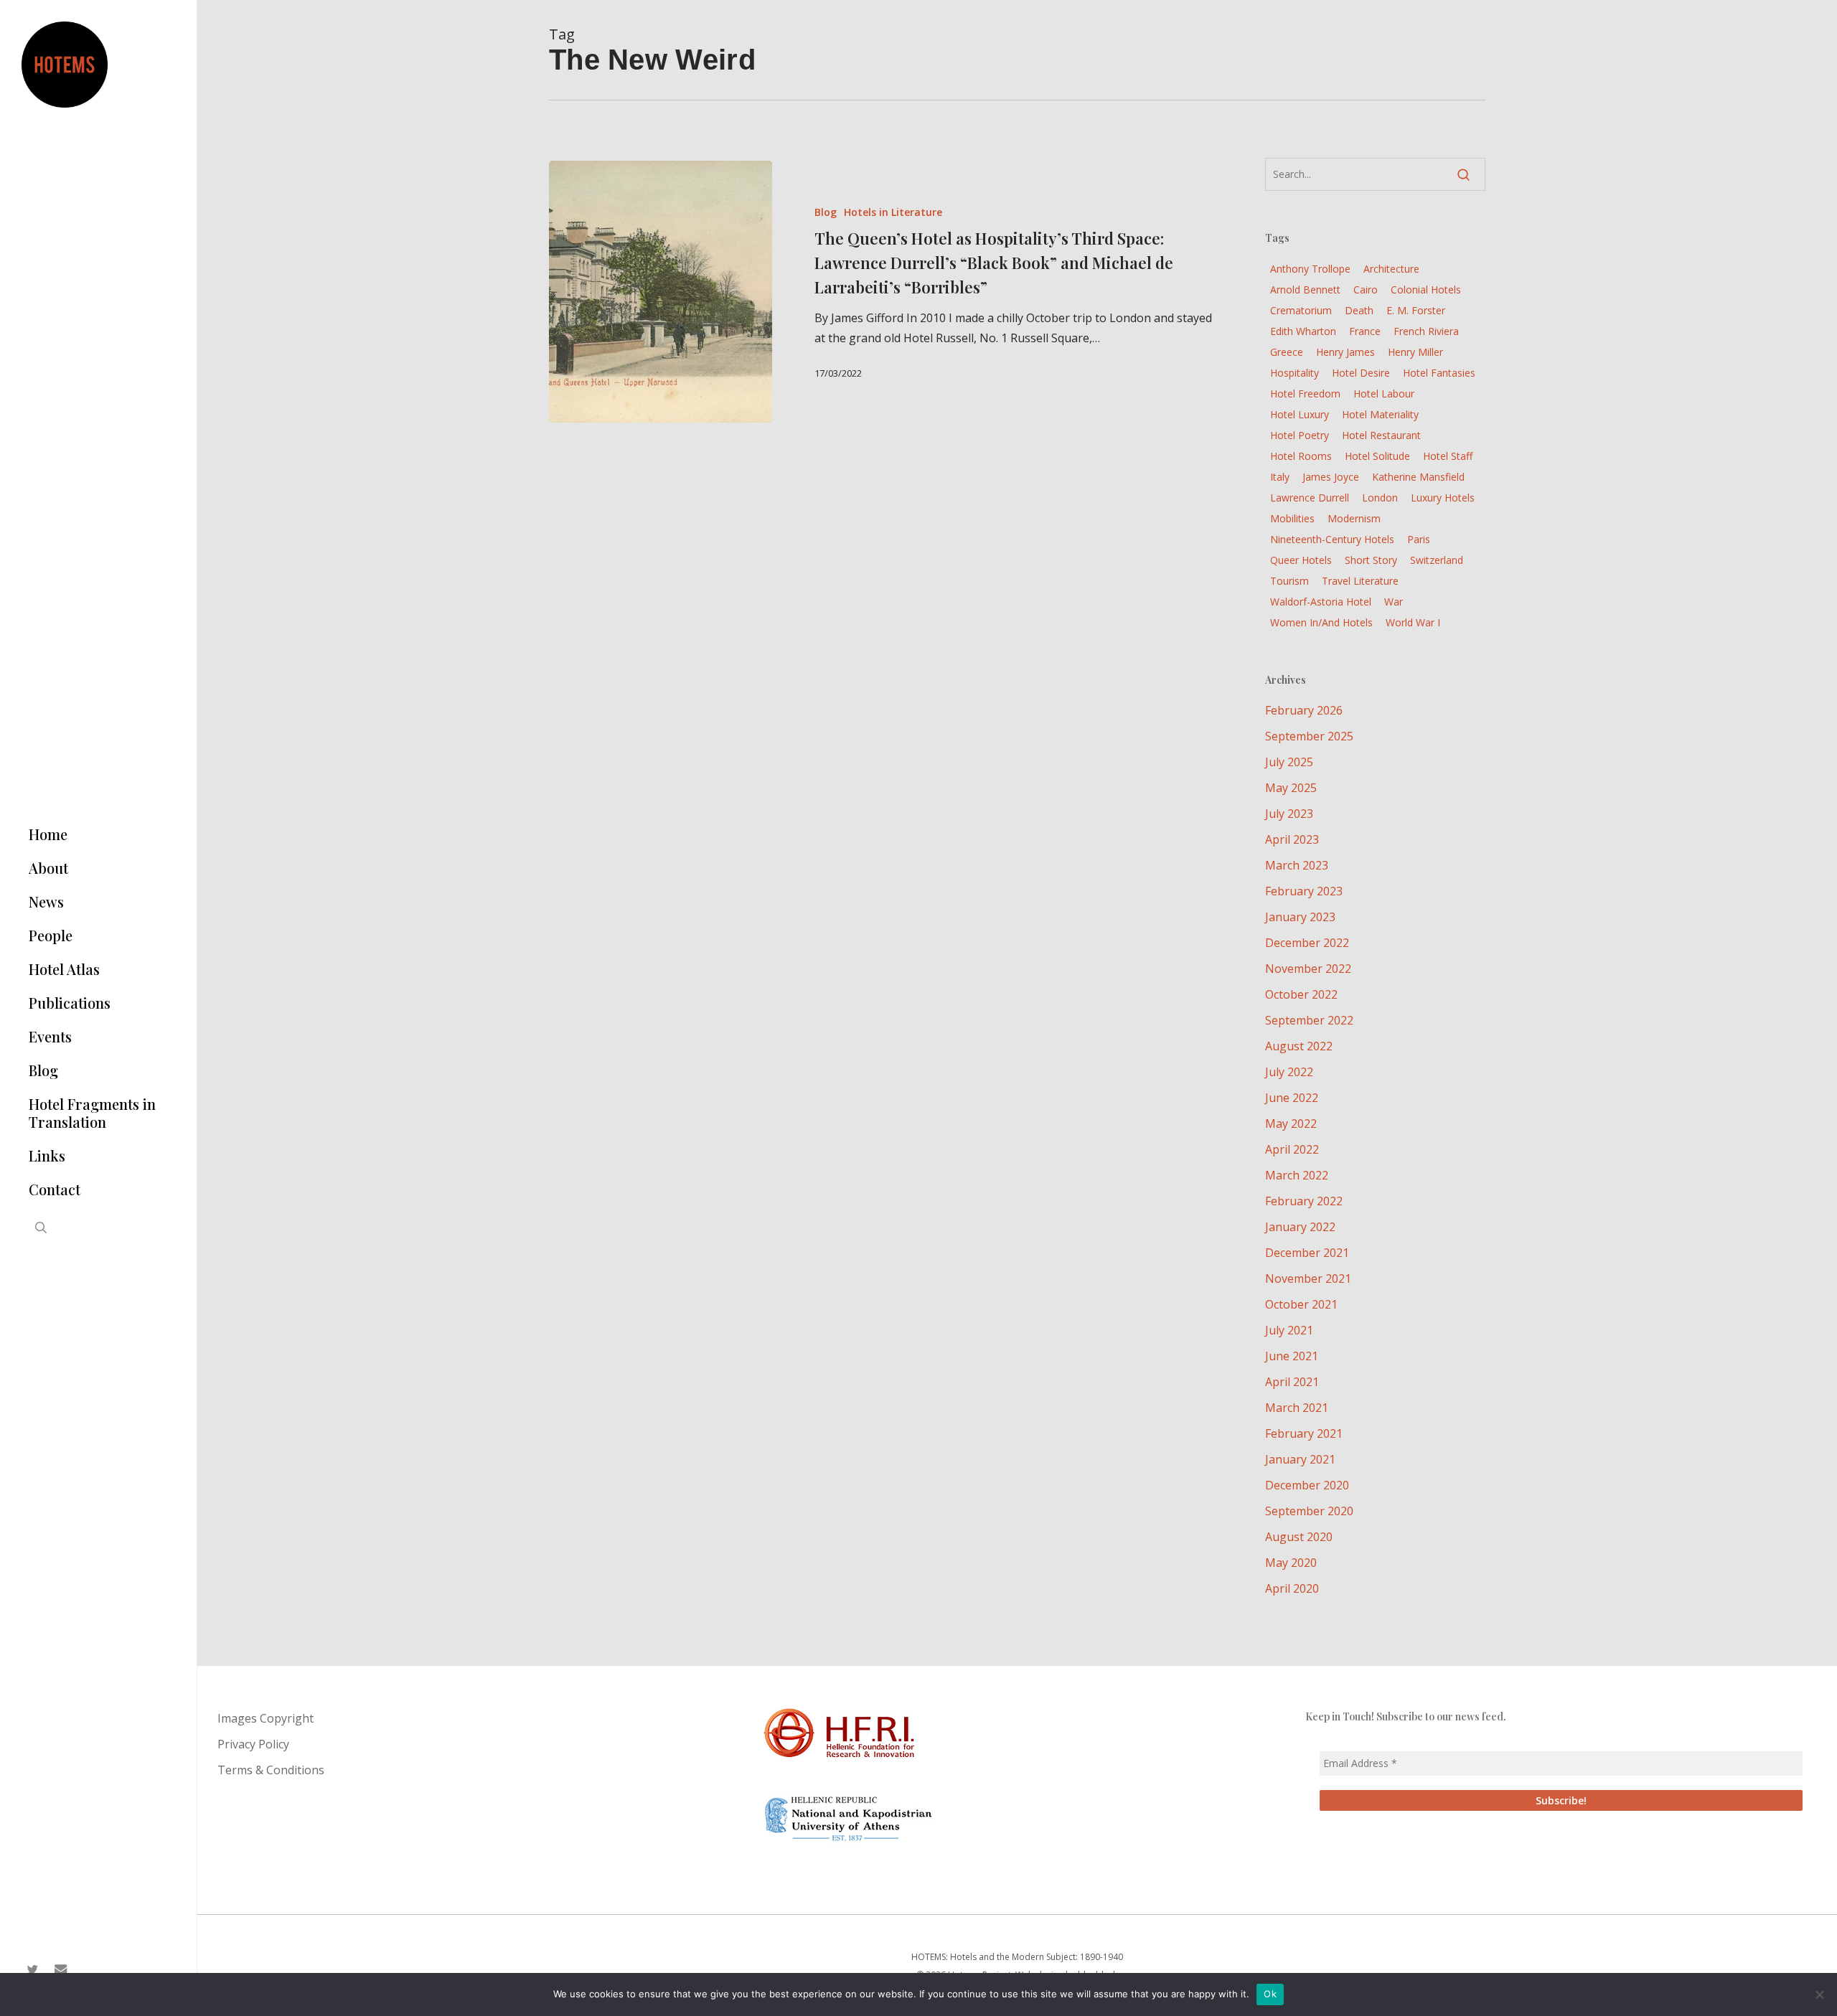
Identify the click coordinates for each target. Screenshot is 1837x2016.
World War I (1413, 622)
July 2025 (1289, 762)
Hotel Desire (1361, 373)
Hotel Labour (1384, 394)
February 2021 (1304, 1433)
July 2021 (1289, 1330)
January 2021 (1300, 1459)
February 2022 (1304, 1201)
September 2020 (1309, 1511)
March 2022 (1297, 1175)
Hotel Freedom (1305, 394)
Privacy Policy (253, 1744)
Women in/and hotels (1321, 622)
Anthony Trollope (1310, 269)
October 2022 (1301, 994)
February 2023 (1304, 891)
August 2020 (1299, 1537)
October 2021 (1301, 1304)
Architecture (1391, 269)
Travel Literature (1360, 581)
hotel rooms (1301, 456)
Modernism (1354, 518)
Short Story (1371, 560)
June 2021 (1292, 1356)
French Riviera (1426, 331)
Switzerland (1437, 560)
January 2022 (1300, 1227)
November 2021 (1308, 1278)
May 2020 (1291, 1563)
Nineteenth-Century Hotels (1332, 539)
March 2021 (1297, 1408)
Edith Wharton (1303, 331)
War (1394, 602)
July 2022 (1289, 1072)
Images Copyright (266, 1718)
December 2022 (1307, 943)
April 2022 (1292, 1149)
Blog (826, 212)
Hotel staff (1448, 456)
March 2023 (1297, 865)
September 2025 (1309, 736)
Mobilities (1292, 518)
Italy (1280, 477)
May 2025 (1291, 788)
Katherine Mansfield (1418, 477)
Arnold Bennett (1305, 289)
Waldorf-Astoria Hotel (1321, 602)
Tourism (1289, 581)
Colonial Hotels (1426, 289)
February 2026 (1304, 710)
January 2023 (1300, 917)
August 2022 (1299, 1046)
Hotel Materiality (1380, 414)
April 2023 (1292, 839)
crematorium (1301, 310)
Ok (1270, 1994)
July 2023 (1289, 814)
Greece (1287, 352)
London (1380, 498)
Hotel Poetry (1300, 435)
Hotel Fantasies (1439, 373)
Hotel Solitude (1377, 456)
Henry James (1345, 352)
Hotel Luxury (1300, 414)
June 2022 (1292, 1098)
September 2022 (1309, 1020)
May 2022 (1291, 1124)
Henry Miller (1415, 352)
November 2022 (1308, 969)
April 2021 (1292, 1382)
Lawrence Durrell (1310, 498)
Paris (1419, 539)
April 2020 (1292, 1588)
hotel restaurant (1381, 435)
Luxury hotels (1443, 498)
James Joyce (1331, 477)
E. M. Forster (1416, 310)
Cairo (1366, 289)
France (1365, 331)
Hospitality (1295, 373)
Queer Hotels (1301, 560)
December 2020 (1307, 1485)
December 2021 (1307, 1253)
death (1359, 310)
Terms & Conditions (271, 1770)
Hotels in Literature (893, 212)
